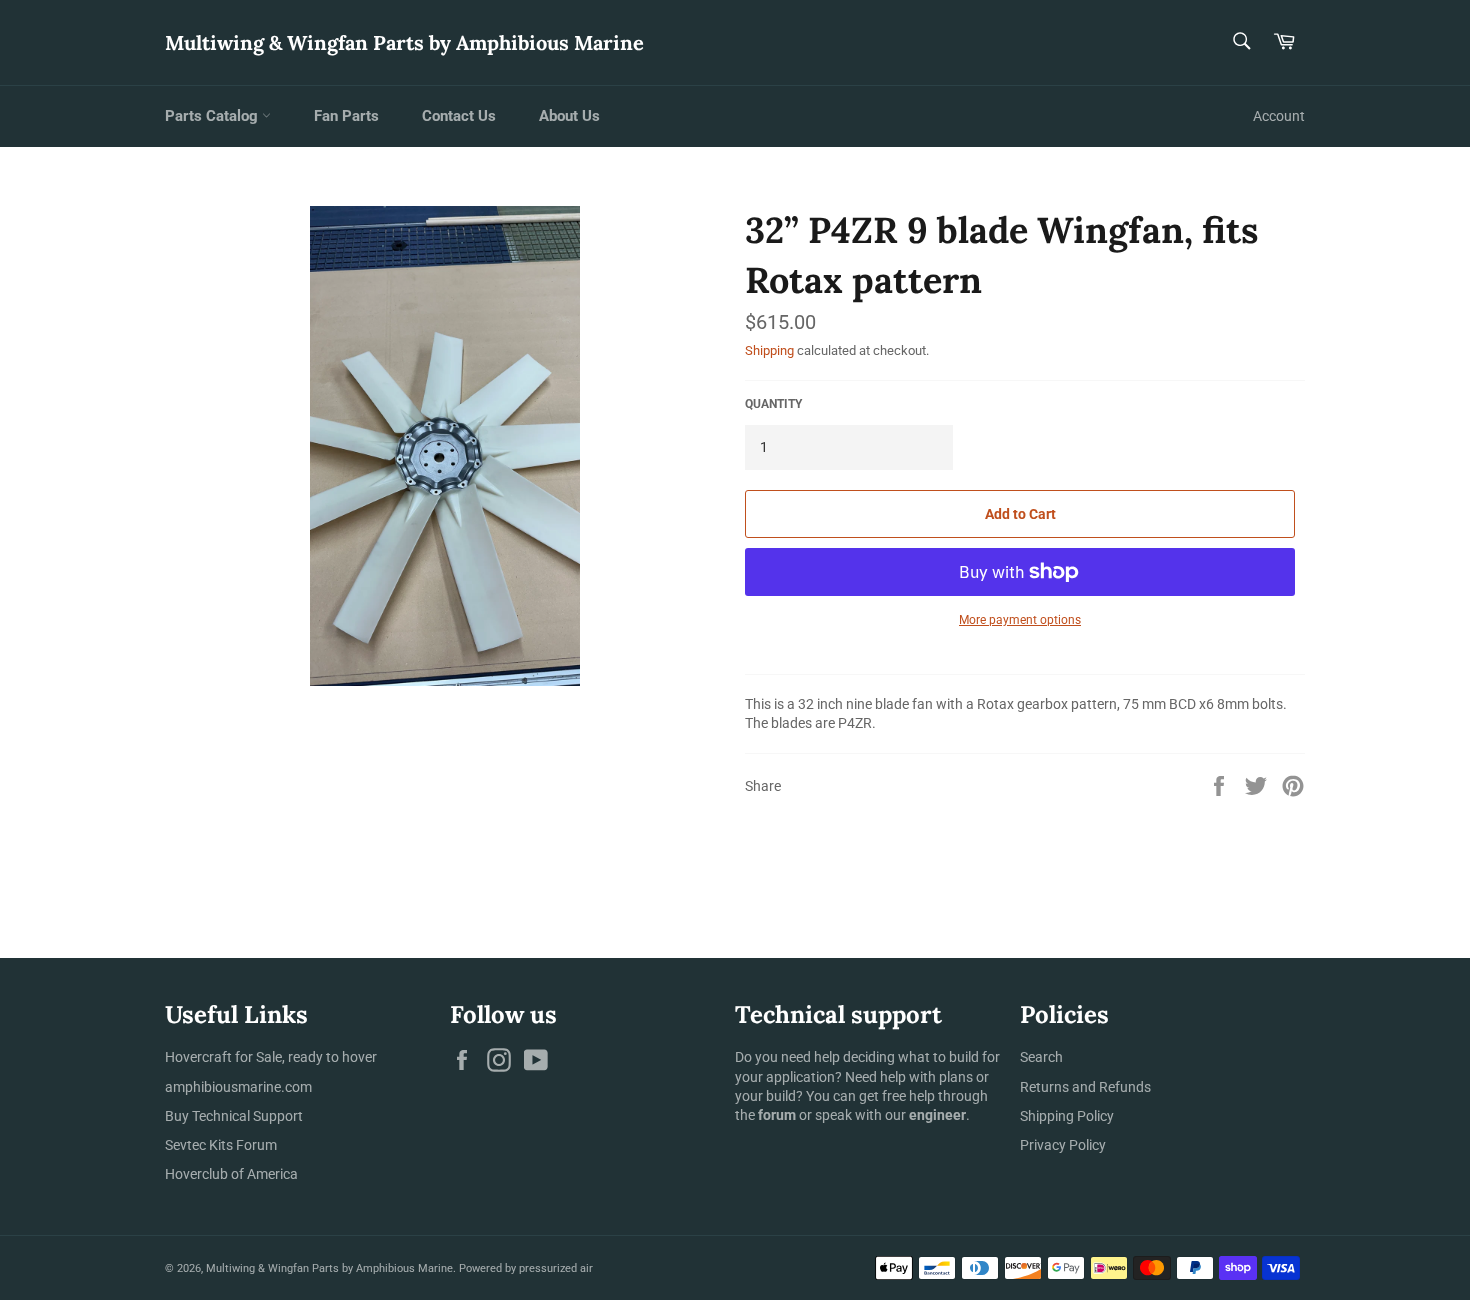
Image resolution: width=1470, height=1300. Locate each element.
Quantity (773, 404)
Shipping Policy (1067, 1116)
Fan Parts (346, 116)
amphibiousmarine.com (238, 1087)
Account (1279, 116)
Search (1041, 1057)
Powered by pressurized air (526, 1268)
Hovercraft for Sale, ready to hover (271, 1057)
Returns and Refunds (1085, 1087)
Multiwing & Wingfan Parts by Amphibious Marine (404, 42)
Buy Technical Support (234, 1116)
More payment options (1020, 620)
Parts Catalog (213, 116)
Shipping (769, 350)
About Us (569, 116)
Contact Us (459, 116)
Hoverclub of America (231, 1174)
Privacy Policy (1063, 1145)
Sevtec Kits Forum (221, 1145)
